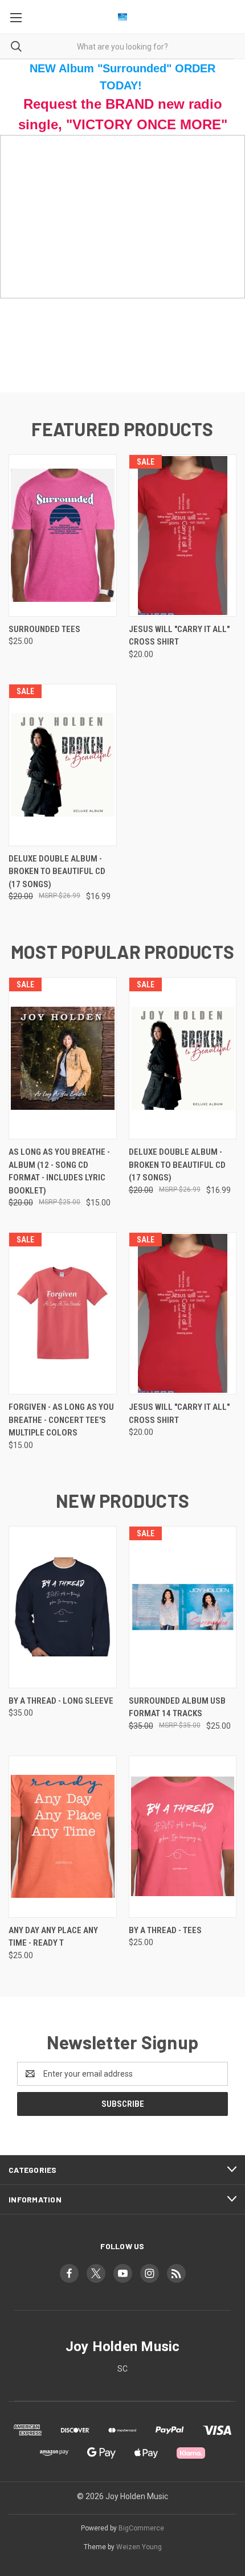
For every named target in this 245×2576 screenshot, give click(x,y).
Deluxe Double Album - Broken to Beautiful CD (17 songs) (57, 871)
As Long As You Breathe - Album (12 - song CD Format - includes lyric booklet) (59, 1171)
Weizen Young (139, 2547)
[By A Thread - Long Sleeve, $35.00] (63, 1607)
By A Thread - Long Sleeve (61, 1701)
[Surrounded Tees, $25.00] (63, 536)
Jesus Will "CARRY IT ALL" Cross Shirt (179, 636)
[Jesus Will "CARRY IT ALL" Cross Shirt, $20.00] (183, 536)
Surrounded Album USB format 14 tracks (177, 1707)
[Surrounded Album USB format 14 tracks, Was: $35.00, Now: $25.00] (183, 1607)
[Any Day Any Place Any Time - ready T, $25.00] (63, 1837)
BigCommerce (141, 2528)
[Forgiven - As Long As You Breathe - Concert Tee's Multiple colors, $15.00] (63, 1313)
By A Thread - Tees (165, 1930)
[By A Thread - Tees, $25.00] (183, 1837)
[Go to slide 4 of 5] (226, 264)
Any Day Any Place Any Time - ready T (53, 1937)
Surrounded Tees (44, 629)
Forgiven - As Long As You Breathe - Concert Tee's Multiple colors (61, 1420)
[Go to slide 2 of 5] (19, 264)
